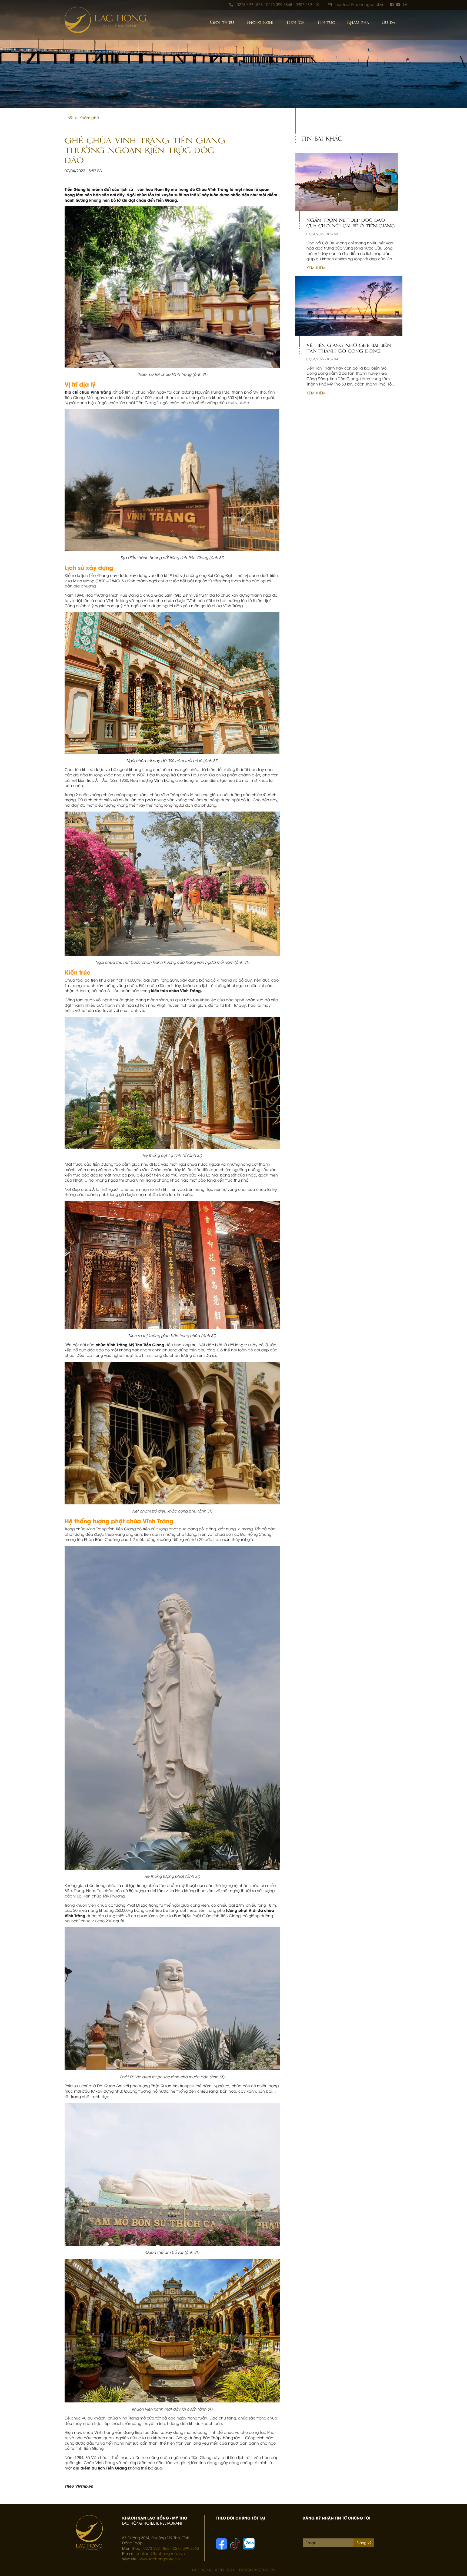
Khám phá (358, 22)
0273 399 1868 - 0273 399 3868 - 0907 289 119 (278, 4)
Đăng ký (364, 2542)
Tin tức (326, 22)
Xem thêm (316, 267)
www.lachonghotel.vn (159, 2559)
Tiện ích (295, 22)
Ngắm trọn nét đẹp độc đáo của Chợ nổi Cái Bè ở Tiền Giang (351, 223)
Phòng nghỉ (260, 22)
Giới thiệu (222, 22)
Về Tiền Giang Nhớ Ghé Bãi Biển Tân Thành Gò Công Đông (349, 348)
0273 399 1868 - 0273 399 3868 (171, 2548)
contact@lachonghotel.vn (360, 4)
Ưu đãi (389, 22)
